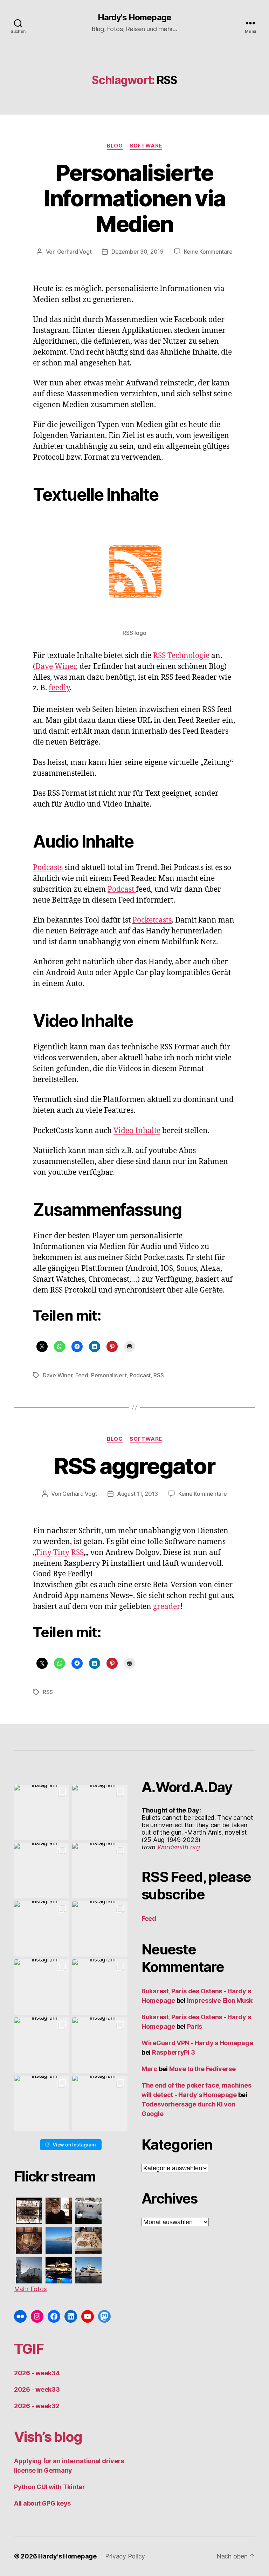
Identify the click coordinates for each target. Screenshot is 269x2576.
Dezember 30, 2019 (137, 252)
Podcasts (49, 868)
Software (146, 146)
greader (167, 1607)
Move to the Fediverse (202, 2069)
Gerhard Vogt (74, 252)
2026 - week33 (37, 2389)
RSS (158, 1375)
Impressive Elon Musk (220, 2000)
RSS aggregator (135, 1466)
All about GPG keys (42, 2503)
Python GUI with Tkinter (50, 2487)
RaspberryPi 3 (174, 2052)
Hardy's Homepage (134, 18)
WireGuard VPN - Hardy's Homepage (197, 2043)
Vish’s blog (48, 2437)
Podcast (122, 889)
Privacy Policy (125, 2556)
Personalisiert (109, 1375)
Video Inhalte (137, 1131)
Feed (82, 1375)
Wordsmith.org (179, 1847)
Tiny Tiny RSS (60, 1553)
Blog (115, 146)
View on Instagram (74, 2145)
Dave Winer (56, 667)
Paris (195, 2026)
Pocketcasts (152, 920)
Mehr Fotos (30, 2289)
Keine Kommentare (208, 252)
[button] (42, 1813)
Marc (149, 2069)
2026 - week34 (37, 2373)
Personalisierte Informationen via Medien (135, 198)
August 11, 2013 (137, 1494)
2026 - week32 (37, 2406)
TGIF (29, 2349)
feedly (59, 688)
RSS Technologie (181, 656)
